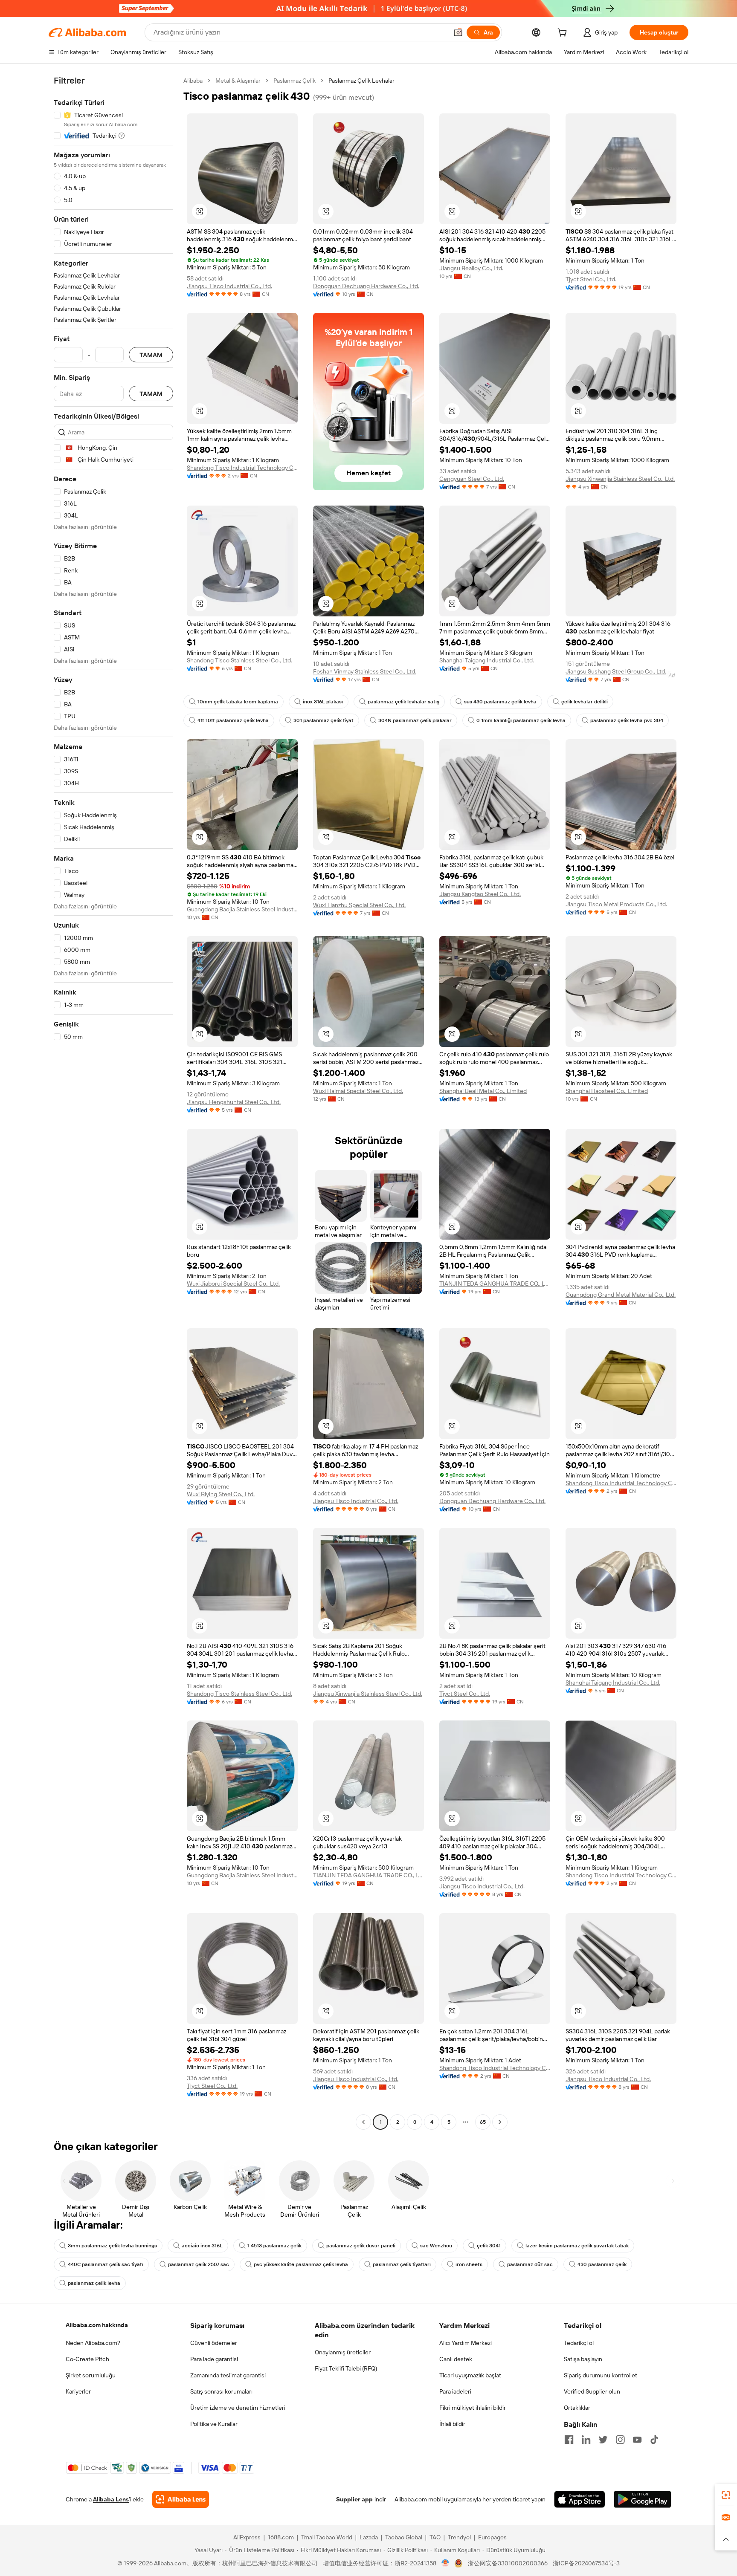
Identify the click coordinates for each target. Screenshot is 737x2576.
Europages (492, 2537)
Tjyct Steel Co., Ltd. (591, 279)
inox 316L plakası (323, 702)
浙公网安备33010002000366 (508, 2563)
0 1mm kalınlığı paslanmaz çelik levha (521, 720)
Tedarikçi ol (579, 2343)
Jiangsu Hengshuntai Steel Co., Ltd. (234, 1102)
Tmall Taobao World (327, 2537)
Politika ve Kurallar (214, 2424)
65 (483, 2122)
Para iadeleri (455, 2391)
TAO (435, 2537)
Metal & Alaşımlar (238, 81)
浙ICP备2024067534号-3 (586, 2563)
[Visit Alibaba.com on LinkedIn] (586, 2440)
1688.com (281, 2537)
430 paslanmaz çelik (602, 2264)
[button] (458, 32)
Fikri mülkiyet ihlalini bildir (473, 2408)
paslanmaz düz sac (530, 2264)
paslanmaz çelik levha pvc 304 (627, 720)
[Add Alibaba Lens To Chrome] (181, 2499)
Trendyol (459, 2537)
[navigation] (113, 1102)
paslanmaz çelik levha (94, 2283)
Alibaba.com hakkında (97, 2325)
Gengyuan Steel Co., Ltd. (472, 479)
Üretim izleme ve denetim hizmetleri (238, 2408)
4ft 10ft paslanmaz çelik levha (233, 720)
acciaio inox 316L (202, 2246)
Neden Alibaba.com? (93, 2343)
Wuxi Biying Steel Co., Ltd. (221, 1494)
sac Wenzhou (436, 2246)
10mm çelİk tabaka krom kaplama (238, 702)
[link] (726, 2495)
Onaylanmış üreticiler (343, 2352)
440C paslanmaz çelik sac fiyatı (106, 2264)
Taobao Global (404, 2537)
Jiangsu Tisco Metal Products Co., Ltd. (616, 904)
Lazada (369, 2537)
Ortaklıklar (577, 2408)
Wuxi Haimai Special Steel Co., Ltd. (358, 1091)
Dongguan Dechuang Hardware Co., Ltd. (366, 286)
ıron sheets (469, 2264)
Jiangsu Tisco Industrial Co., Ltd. (229, 286)
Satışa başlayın (583, 2359)
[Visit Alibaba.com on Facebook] (569, 2440)
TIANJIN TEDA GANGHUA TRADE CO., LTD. (495, 1284)
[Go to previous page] (363, 2122)
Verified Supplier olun (592, 2391)
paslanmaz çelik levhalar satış (403, 702)
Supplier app (354, 2499)
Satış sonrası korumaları (221, 2391)
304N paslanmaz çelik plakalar (415, 720)
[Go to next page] (500, 2122)
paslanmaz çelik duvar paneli (361, 2246)
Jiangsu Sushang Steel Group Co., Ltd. (616, 671)
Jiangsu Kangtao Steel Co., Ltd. (480, 894)
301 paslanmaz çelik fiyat (324, 720)
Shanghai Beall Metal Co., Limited (483, 1091)
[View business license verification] (445, 2563)
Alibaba (193, 81)
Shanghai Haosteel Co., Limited (607, 1091)
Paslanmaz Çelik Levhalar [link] (361, 81)
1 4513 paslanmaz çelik (274, 2246)
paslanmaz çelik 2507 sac (199, 2264)
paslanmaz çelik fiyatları (402, 2264)
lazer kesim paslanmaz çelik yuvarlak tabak (577, 2246)
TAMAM (151, 355)
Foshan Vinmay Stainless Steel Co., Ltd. (365, 671)
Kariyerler (78, 2391)
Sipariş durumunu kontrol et (601, 2375)
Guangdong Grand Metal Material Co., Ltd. (621, 1295)
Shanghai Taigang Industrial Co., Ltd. (487, 660)
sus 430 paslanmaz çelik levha (500, 702)
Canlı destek (456, 2359)
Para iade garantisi (214, 2359)
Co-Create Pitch (87, 2359)
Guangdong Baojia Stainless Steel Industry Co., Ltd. (242, 909)
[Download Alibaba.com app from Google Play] (643, 2499)
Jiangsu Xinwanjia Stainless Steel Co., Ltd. (620, 479)
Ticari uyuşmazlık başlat (470, 2375)
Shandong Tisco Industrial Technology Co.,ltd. (242, 468)
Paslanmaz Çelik (295, 81)
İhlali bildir (452, 2424)
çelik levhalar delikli (585, 702)
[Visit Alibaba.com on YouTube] (637, 2440)
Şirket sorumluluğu (91, 2375)
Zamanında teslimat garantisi (228, 2375)
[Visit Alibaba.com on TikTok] (654, 2440)
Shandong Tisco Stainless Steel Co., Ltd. (239, 660)
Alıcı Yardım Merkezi (466, 2343)
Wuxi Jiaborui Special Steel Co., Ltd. (233, 1284)
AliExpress (247, 2537)
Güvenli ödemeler (214, 2343)
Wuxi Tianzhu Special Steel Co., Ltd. (359, 905)
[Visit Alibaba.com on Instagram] (620, 2440)
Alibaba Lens (111, 2499)
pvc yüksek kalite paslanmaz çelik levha (301, 2264)
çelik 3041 (489, 2246)
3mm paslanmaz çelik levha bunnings (112, 2246)
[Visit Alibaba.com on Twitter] (603, 2440)
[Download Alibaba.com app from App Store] (580, 2499)
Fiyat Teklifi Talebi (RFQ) (346, 2368)
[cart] (564, 34)
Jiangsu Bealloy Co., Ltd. (471, 268)
